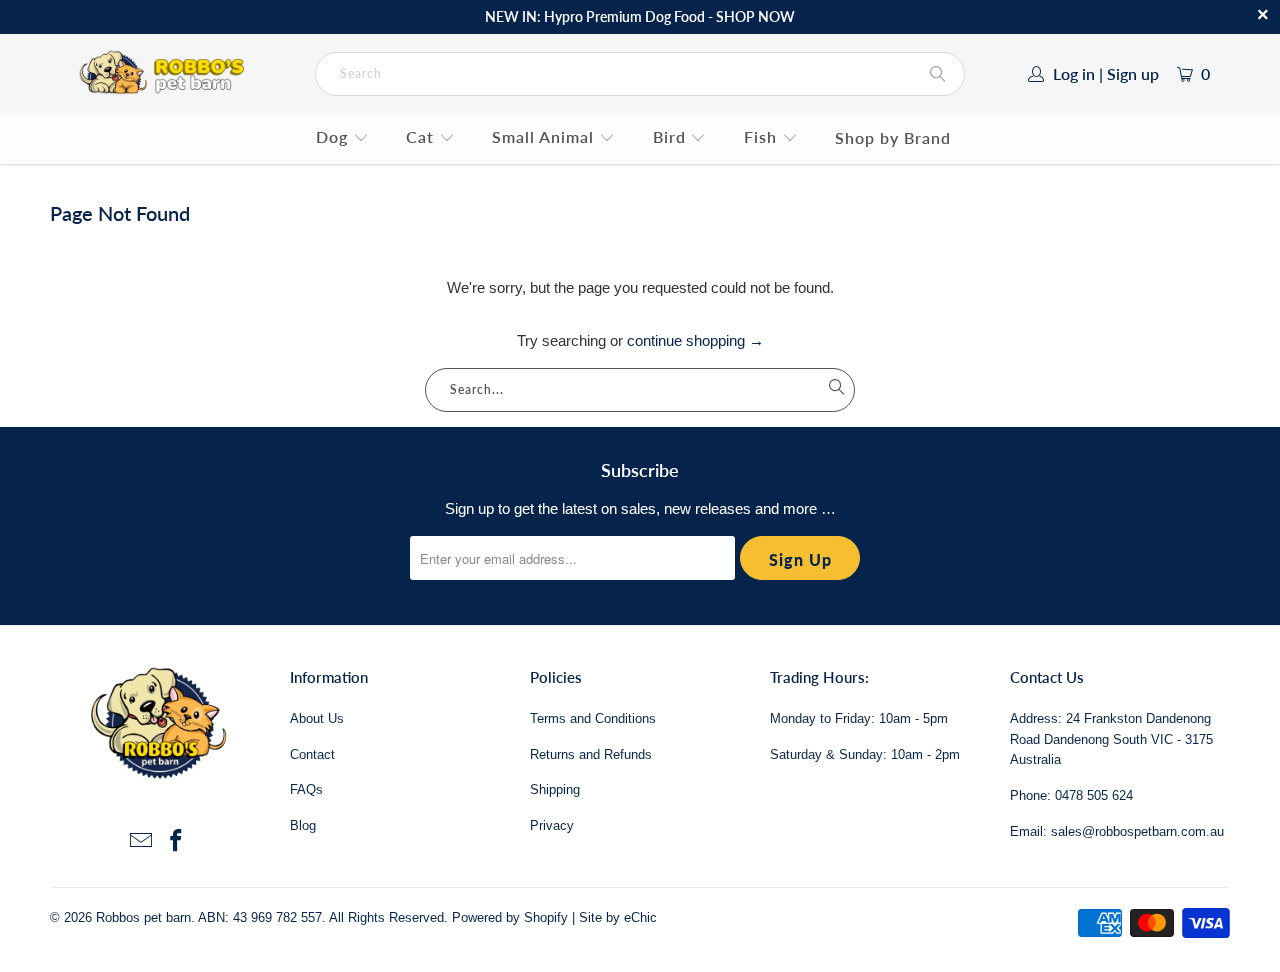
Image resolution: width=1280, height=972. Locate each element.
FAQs (306, 789)
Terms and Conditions (593, 718)
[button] (342, 138)
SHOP (735, 16)
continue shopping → (695, 340)
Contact (312, 754)
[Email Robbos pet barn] (141, 842)
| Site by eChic (614, 917)
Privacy (552, 825)
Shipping (555, 789)
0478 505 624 (1094, 795)
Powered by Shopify (510, 917)
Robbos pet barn (143, 917)
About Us (317, 718)
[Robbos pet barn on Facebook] (177, 842)
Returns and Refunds (591, 754)
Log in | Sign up (1106, 73)
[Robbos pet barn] (166, 73)
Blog (303, 825)
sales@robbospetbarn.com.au (1137, 831)
